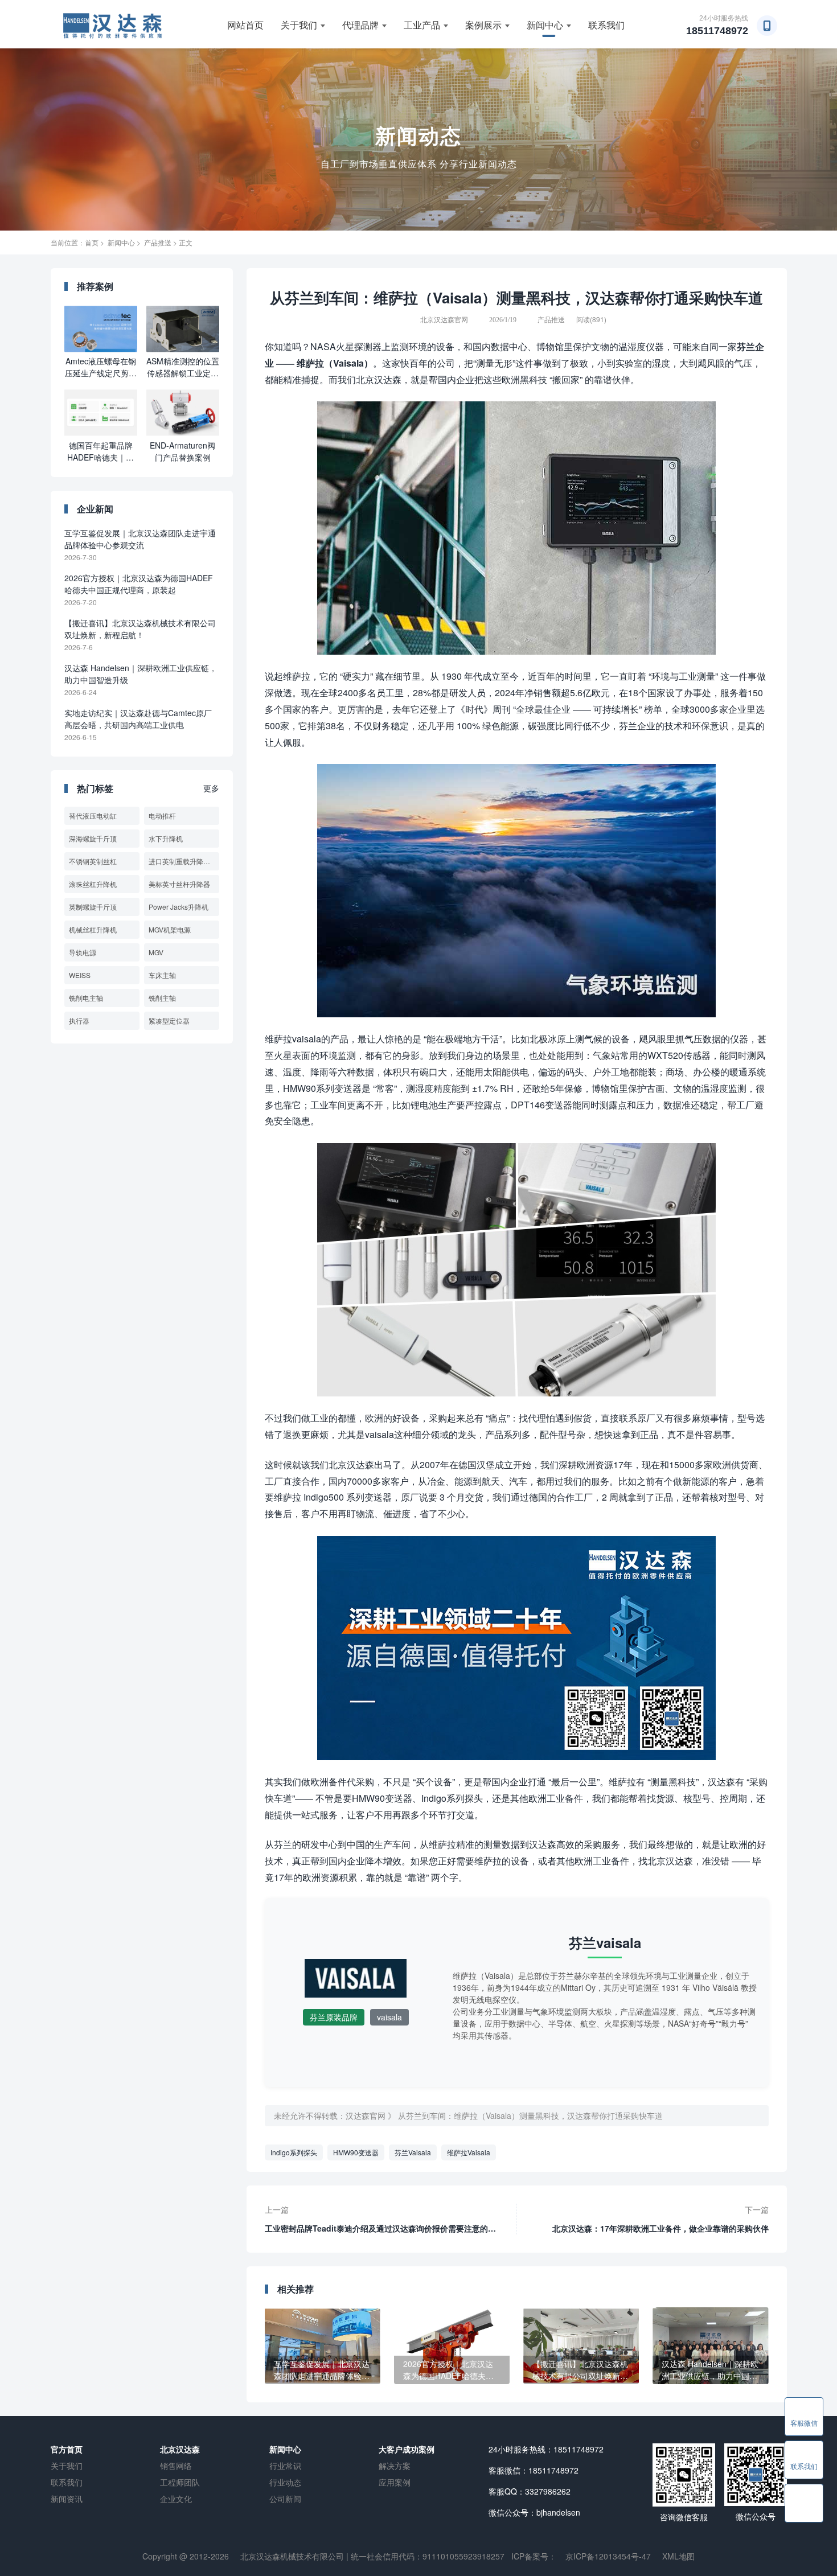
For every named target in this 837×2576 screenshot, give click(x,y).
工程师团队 (180, 2482)
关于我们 (299, 25)
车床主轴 (162, 975)
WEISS (80, 975)
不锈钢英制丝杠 (93, 861)
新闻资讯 (67, 2499)
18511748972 (717, 31)
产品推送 (158, 242)
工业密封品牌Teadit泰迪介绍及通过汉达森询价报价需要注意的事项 (380, 2225)
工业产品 (422, 25)
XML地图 (678, 2556)
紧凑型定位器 (169, 1020)
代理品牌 (360, 25)
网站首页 (245, 25)
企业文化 (176, 2499)
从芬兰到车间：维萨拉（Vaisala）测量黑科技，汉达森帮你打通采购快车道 (530, 2115)
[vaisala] (356, 1983)
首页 (92, 242)
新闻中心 (545, 25)
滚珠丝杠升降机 (93, 884)
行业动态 (285, 2482)
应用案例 (395, 2482)
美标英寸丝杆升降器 (179, 884)
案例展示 (483, 25)
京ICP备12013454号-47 (608, 2556)
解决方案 (395, 2466)
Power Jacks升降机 (179, 907)
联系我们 (606, 25)
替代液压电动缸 (93, 815)
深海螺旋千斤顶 (93, 838)
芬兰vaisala (605, 1942)
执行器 (79, 1020)
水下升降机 (166, 838)
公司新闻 (285, 2499)
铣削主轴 (162, 998)
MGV (156, 952)
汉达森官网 (366, 2115)
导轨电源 (83, 952)
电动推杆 (162, 815)
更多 (211, 788)
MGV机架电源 (170, 929)
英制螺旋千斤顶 (93, 907)
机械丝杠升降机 (93, 929)
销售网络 (176, 2466)
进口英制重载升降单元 (183, 861)
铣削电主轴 (86, 998)
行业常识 (285, 2466)
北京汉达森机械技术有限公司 (292, 2556)
